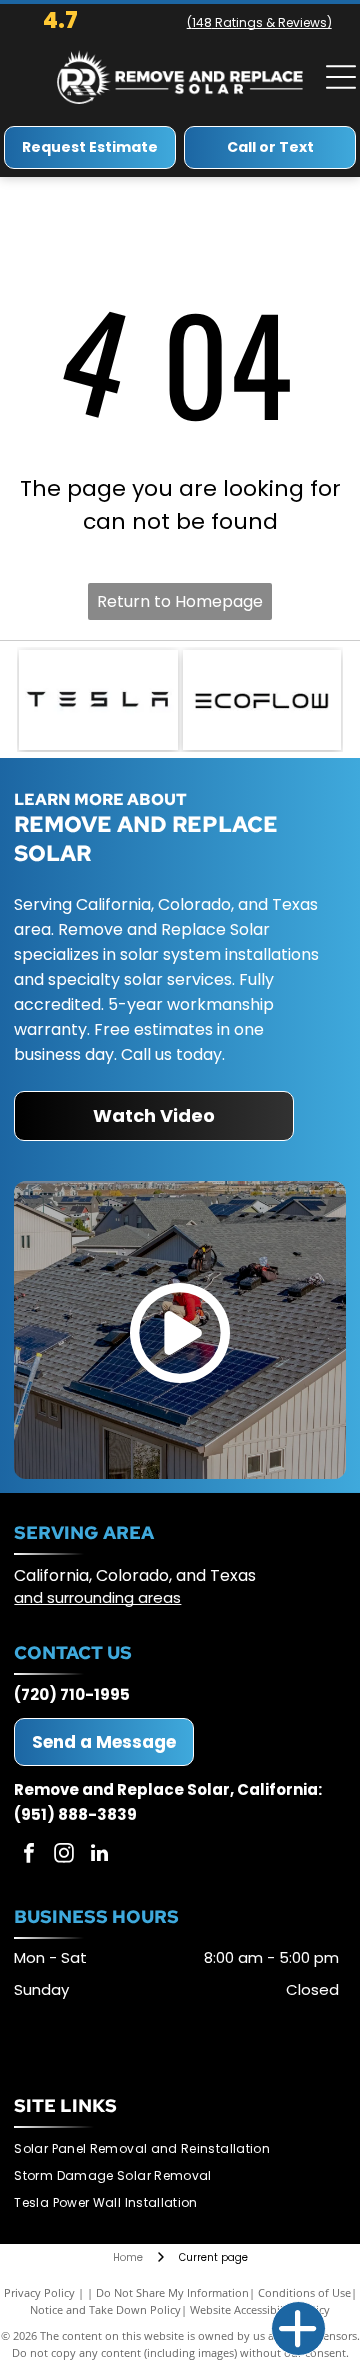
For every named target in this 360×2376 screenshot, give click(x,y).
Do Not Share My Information (172, 2292)
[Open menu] (341, 77)
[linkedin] (99, 1855)
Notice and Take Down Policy (105, 2309)
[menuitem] (149, 2149)
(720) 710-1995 (72, 1694)
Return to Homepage (180, 601)
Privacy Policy (39, 2292)
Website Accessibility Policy (260, 2309)
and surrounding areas (97, 1597)
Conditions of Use (304, 2292)
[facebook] (29, 1855)
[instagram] (64, 1855)
